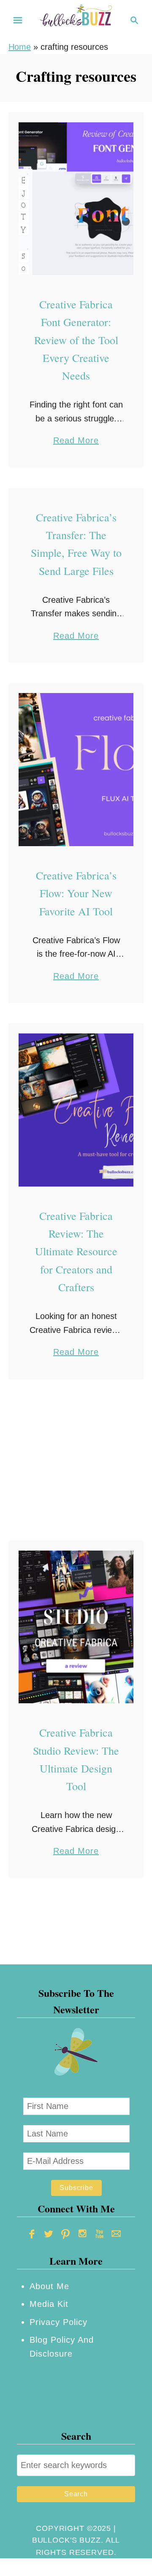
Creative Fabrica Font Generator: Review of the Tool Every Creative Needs (76, 340)
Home (20, 47)
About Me (49, 2286)
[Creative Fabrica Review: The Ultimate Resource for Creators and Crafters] (76, 1110)
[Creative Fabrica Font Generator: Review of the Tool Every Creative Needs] (76, 199)
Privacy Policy (58, 2322)
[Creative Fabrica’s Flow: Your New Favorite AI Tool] (76, 770)
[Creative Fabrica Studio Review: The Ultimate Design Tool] (76, 1627)
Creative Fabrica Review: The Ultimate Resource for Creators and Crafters (76, 1251)
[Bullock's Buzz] (76, 19)
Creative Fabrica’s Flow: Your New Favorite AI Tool (76, 893)
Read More (76, 441)
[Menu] (18, 20)
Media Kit (49, 2304)
